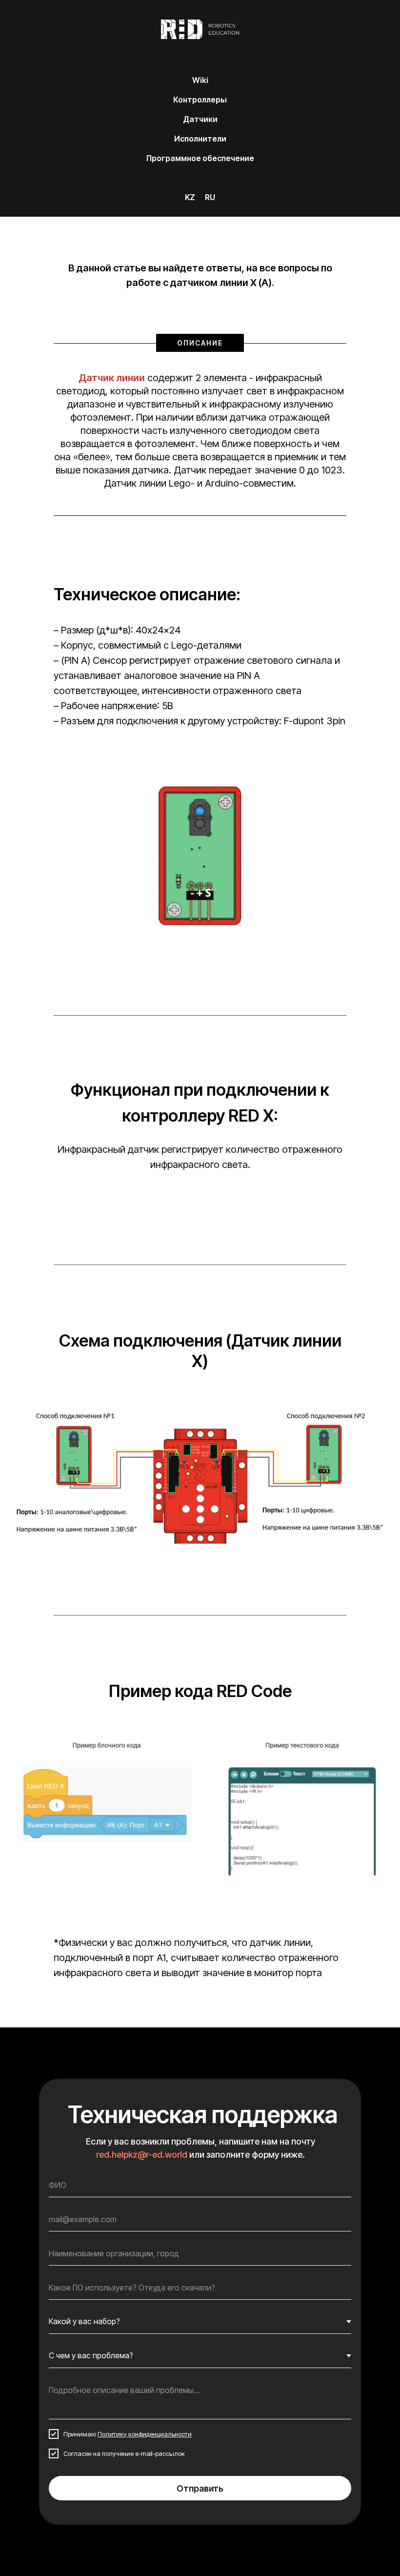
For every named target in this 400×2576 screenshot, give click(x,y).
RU (210, 197)
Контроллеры (200, 100)
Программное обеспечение (200, 158)
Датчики (200, 119)
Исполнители (200, 139)
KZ (190, 197)
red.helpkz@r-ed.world (142, 2155)
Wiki (200, 80)
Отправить (200, 2488)
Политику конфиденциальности (145, 2434)
